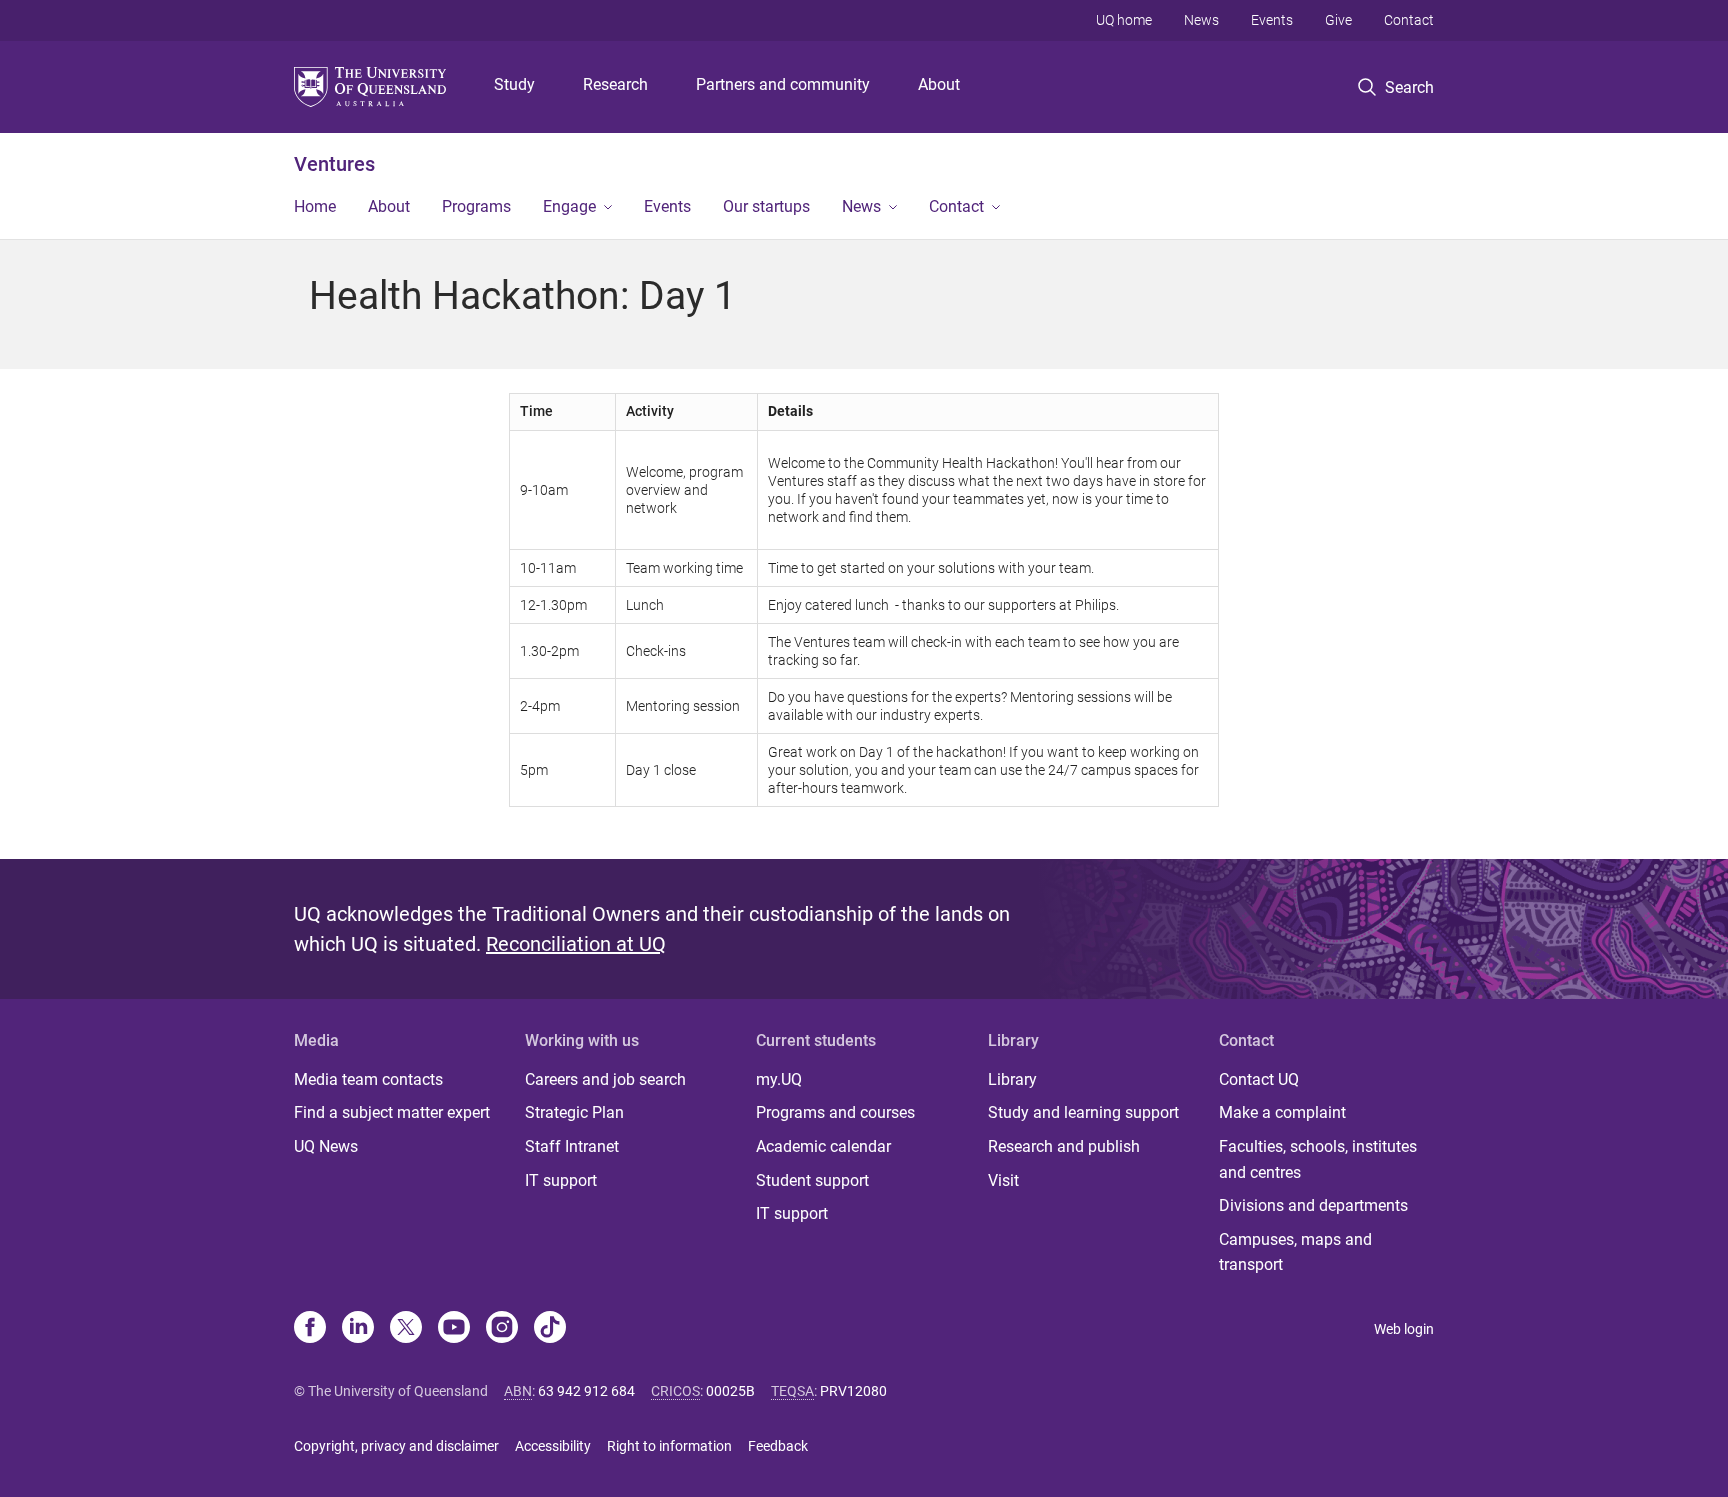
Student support (812, 1180)
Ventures (334, 164)
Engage (569, 206)
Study (514, 84)
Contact (1409, 20)
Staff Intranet (572, 1146)
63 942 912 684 (586, 1391)
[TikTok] (550, 1329)
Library (1012, 1079)
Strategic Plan (574, 1112)
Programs (476, 206)
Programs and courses (835, 1112)
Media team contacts (368, 1079)
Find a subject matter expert (392, 1112)
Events (1272, 20)
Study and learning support (1083, 1112)
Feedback (778, 1446)
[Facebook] (310, 1329)
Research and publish (1064, 1146)
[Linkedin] (358, 1329)
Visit (1003, 1180)
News (1201, 20)
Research (615, 84)
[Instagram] (502, 1329)
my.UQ (779, 1079)
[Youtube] (454, 1329)
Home (315, 206)
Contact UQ (1259, 1079)
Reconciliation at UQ (576, 944)
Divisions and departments (1313, 1205)
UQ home (1124, 20)
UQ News (326, 1146)
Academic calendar (823, 1146)
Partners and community (783, 84)
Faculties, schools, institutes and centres (1318, 1159)
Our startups (766, 206)
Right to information (669, 1446)
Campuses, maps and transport (1295, 1252)
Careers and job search (605, 1079)
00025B (730, 1391)
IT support (561, 1180)
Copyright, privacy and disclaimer (396, 1446)
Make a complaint (1282, 1112)
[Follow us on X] (406, 1329)
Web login (1404, 1329)
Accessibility (553, 1446)
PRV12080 (853, 1391)
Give (1338, 20)
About (939, 84)
